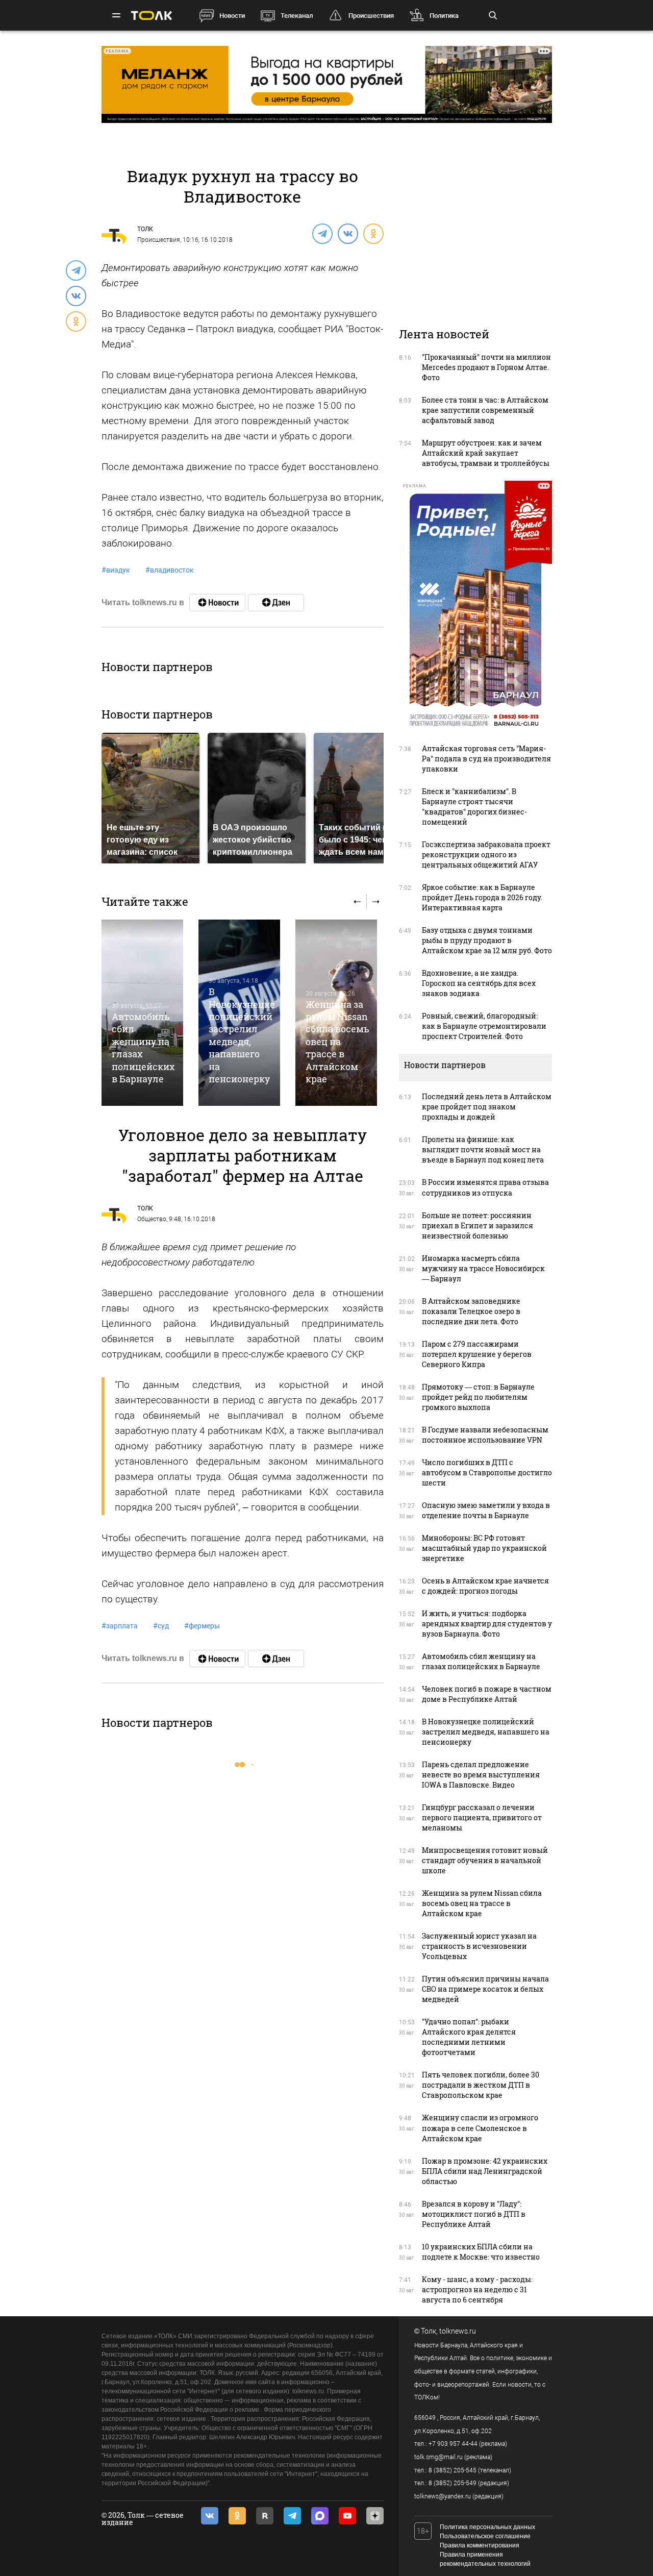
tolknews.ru (458, 2331)
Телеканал (297, 16)
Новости (232, 16)
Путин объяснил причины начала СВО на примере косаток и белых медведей (485, 1989)
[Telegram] (322, 233)
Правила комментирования (480, 2545)
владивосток (170, 570)
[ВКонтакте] (347, 233)
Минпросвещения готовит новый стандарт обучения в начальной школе (485, 1860)
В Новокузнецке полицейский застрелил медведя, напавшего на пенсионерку (242, 1035)
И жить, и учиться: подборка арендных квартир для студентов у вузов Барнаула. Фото (487, 1624)
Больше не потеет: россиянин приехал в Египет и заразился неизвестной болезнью (478, 1225)
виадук (116, 570)
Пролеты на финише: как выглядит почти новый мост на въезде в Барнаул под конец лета (483, 1149)
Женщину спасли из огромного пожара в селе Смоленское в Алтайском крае (480, 2128)
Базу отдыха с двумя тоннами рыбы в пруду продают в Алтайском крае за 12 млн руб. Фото (487, 940)
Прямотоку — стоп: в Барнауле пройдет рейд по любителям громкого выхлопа (478, 1397)
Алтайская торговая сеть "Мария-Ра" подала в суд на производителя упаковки (486, 759)
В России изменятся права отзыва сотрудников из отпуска (485, 1187)
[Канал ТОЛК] (276, 603)
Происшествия (371, 16)
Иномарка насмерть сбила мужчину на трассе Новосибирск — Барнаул (483, 1268)
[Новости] (217, 603)
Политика (444, 16)
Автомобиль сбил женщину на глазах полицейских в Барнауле (481, 1661)
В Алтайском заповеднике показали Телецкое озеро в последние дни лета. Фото (471, 1311)
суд (161, 1626)
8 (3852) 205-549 (453, 2483)
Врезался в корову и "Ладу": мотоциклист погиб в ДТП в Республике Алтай (474, 2214)
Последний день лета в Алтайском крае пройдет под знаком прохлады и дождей (487, 1107)
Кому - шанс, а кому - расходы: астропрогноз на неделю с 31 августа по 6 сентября (477, 2289)
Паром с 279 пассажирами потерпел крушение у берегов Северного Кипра (477, 1354)
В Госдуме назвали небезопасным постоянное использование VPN (485, 1435)
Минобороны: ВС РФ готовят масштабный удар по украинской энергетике (484, 1548)
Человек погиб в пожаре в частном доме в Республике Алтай (487, 1694)
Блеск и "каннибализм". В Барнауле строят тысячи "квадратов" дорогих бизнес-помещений (474, 807)
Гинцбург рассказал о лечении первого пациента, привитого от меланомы (482, 1817)
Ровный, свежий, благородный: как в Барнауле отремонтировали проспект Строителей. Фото (484, 1026)
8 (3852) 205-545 (453, 2470)
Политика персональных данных (487, 2527)
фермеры (202, 1626)
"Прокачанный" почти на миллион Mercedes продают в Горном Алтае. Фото (486, 367)
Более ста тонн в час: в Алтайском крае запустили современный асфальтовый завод (485, 410)
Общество (152, 1219)
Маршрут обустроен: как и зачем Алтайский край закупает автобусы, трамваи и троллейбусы (486, 453)
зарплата (120, 1626)
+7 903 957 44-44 (453, 2444)
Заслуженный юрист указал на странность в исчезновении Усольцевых (479, 1946)
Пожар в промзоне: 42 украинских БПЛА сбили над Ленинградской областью (485, 2171)
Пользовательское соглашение (485, 2536)
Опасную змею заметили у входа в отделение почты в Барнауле (486, 1510)
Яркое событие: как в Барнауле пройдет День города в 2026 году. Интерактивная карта (482, 897)
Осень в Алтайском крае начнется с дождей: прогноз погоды (485, 1586)
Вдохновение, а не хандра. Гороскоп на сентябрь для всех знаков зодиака (479, 983)
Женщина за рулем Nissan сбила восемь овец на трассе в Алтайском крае (337, 1042)
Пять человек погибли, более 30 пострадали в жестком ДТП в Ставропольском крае (481, 2085)
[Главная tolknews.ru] (152, 16)
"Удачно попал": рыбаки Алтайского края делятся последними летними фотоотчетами (469, 2037)
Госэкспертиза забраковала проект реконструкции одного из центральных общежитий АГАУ (486, 854)
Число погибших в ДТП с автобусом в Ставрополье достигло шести (487, 1472)
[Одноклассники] (373, 233)
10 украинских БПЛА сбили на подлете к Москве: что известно (481, 2252)
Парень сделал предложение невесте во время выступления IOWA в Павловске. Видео (481, 1775)
